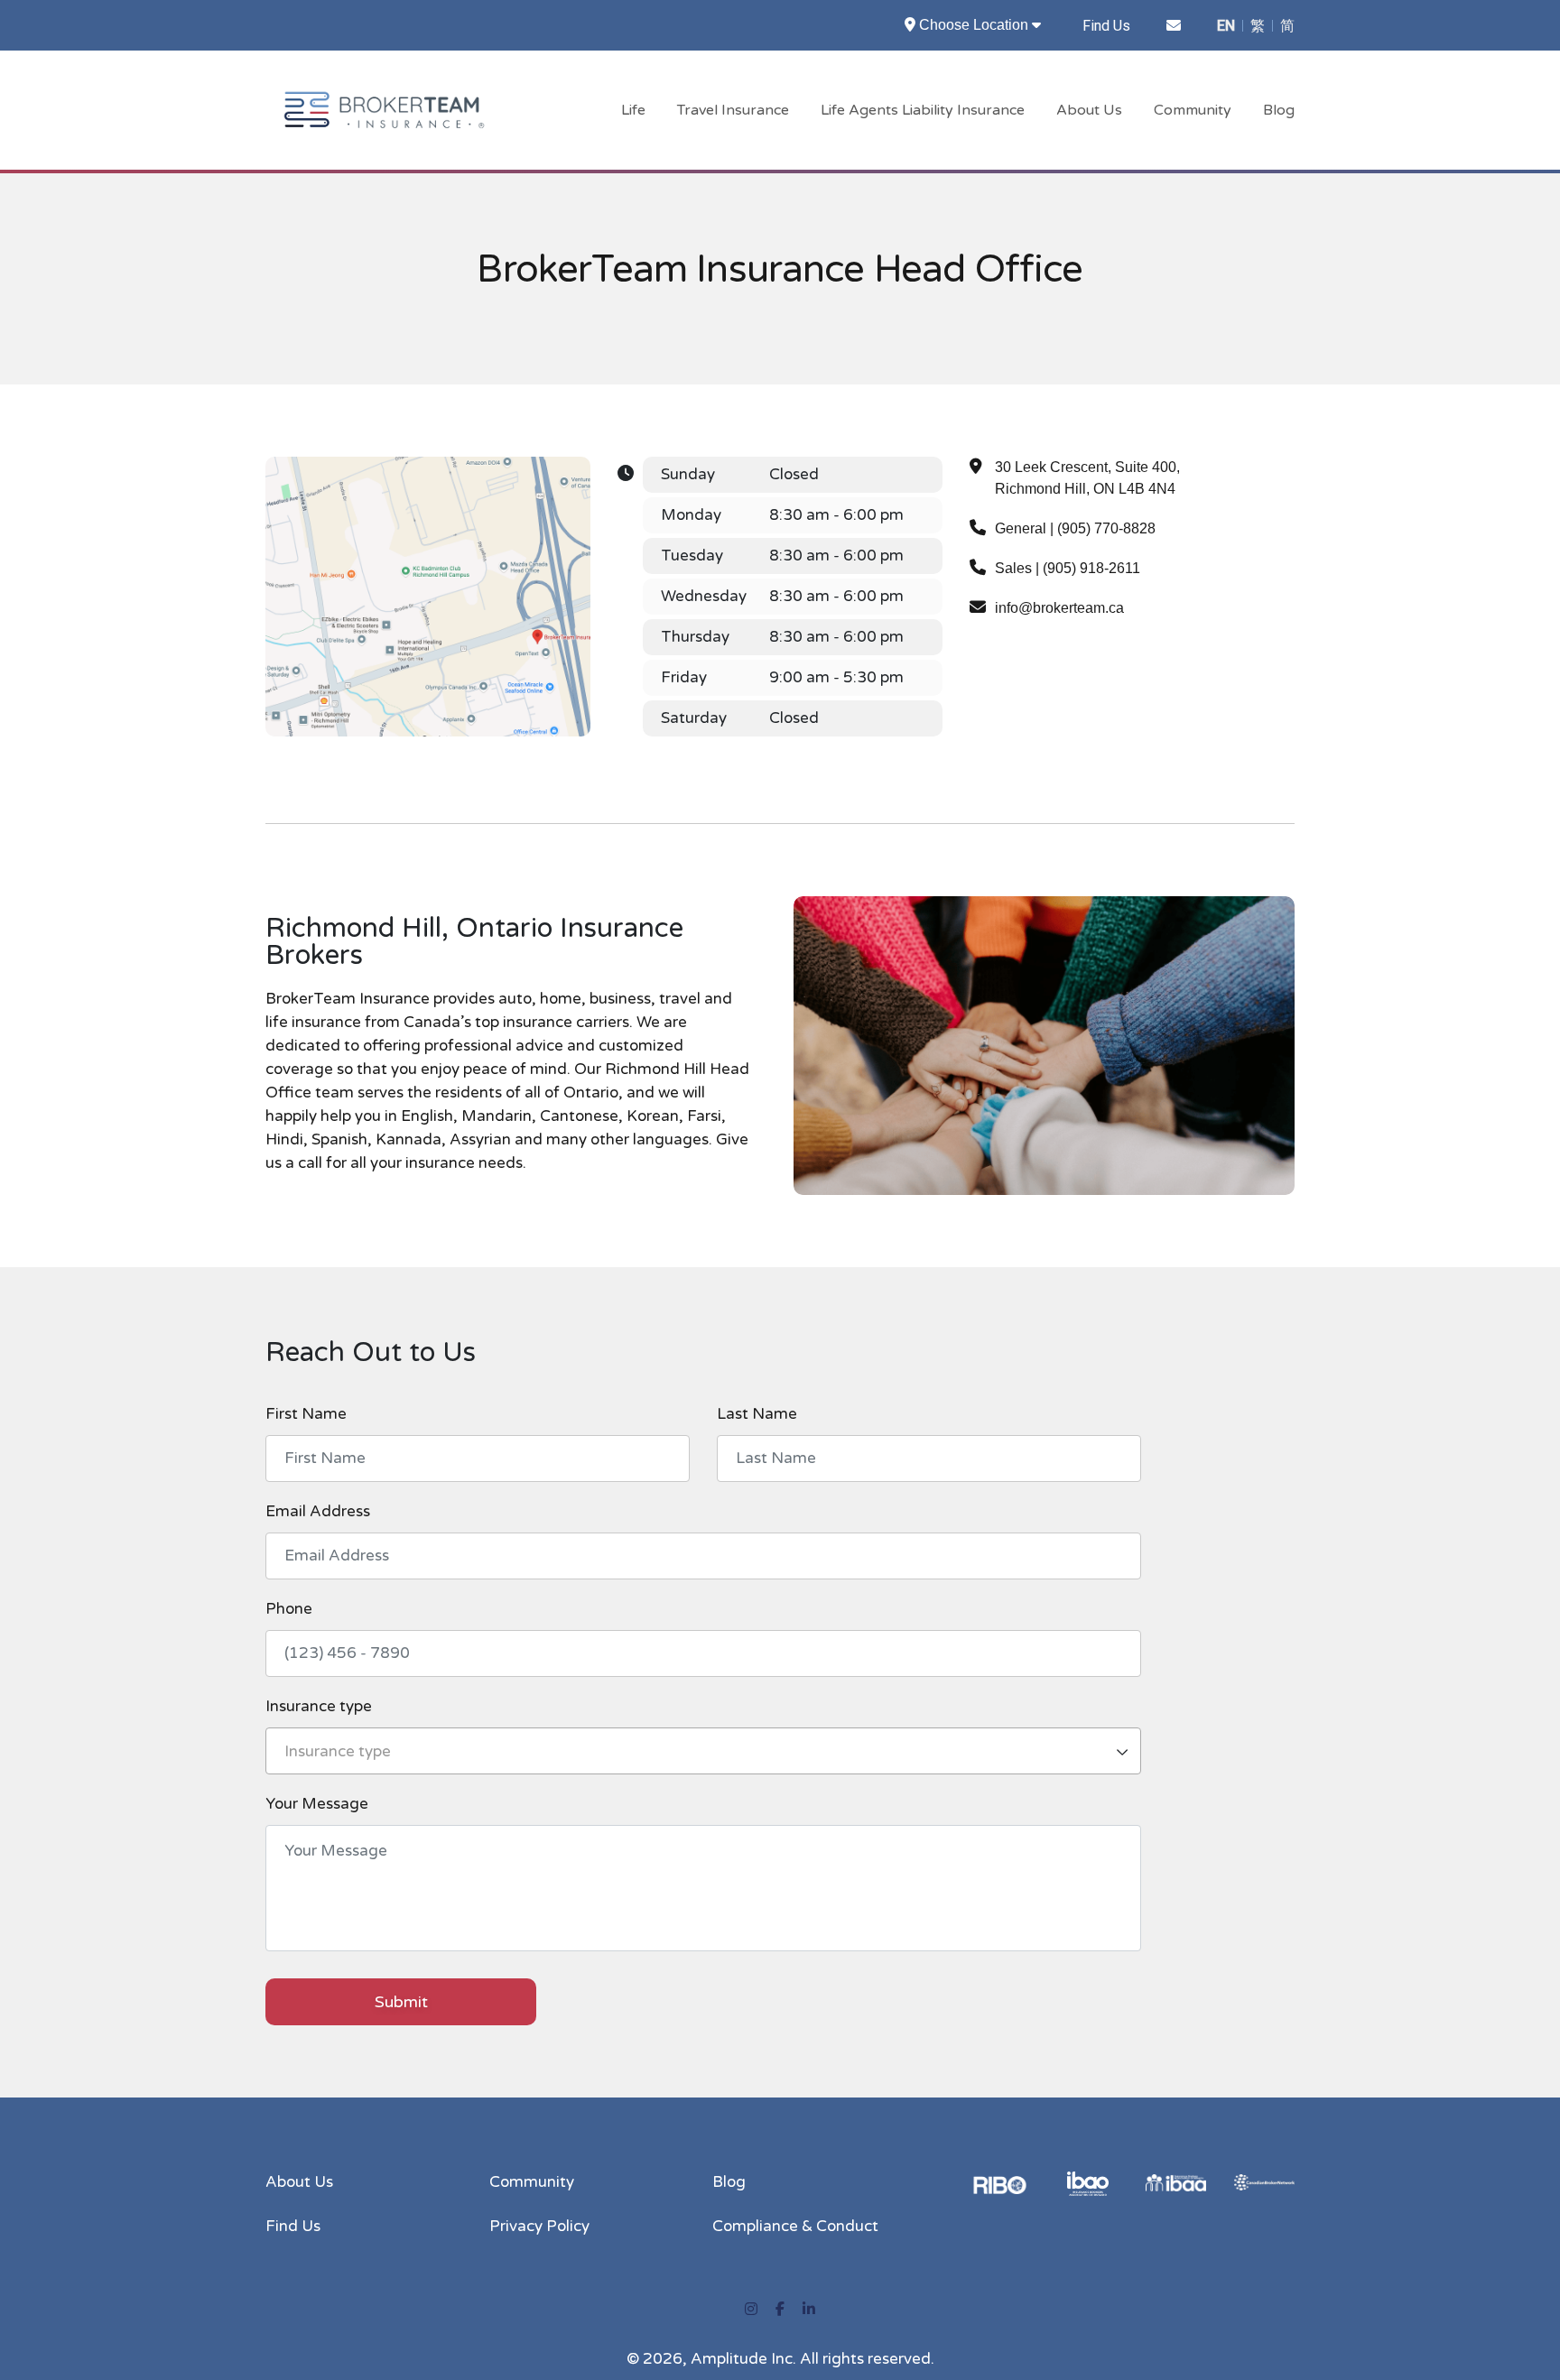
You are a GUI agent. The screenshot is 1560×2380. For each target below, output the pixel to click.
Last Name (757, 1413)
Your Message (317, 1804)
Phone (289, 1608)
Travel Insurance (733, 110)
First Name (306, 1413)
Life (633, 110)
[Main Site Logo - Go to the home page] (384, 109)
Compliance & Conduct (795, 2226)
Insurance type (319, 1706)
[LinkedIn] (809, 2310)
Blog (1279, 110)
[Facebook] (780, 2310)
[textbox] (703, 1752)
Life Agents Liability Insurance (923, 110)
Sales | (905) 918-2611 (1068, 568)
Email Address (318, 1511)
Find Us (1106, 26)
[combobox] (703, 1751)
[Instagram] (751, 2310)
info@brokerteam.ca (1059, 608)
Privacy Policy (539, 2226)
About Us (1089, 110)
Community (1193, 110)
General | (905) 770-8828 (1075, 528)
